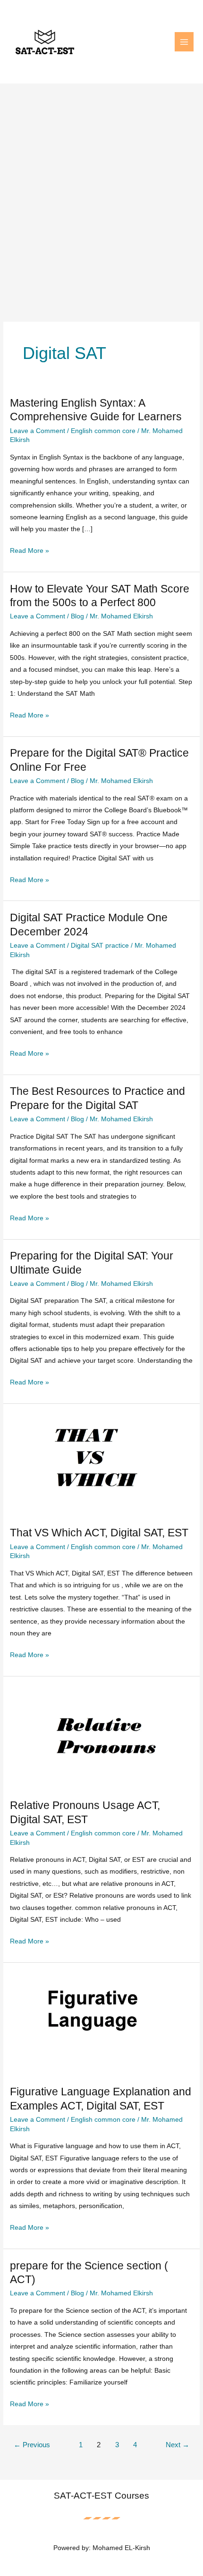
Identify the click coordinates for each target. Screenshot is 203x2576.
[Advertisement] (101, 190)
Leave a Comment (38, 431)
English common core (103, 431)
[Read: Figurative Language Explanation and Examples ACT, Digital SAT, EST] (101, 2023)
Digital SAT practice (100, 946)
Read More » (30, 552)
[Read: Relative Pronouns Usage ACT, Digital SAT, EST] (101, 1737)
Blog (77, 616)
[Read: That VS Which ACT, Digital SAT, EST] (101, 1464)
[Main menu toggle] (184, 42)
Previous (32, 2445)
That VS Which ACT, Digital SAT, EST (99, 1533)
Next (178, 2445)
